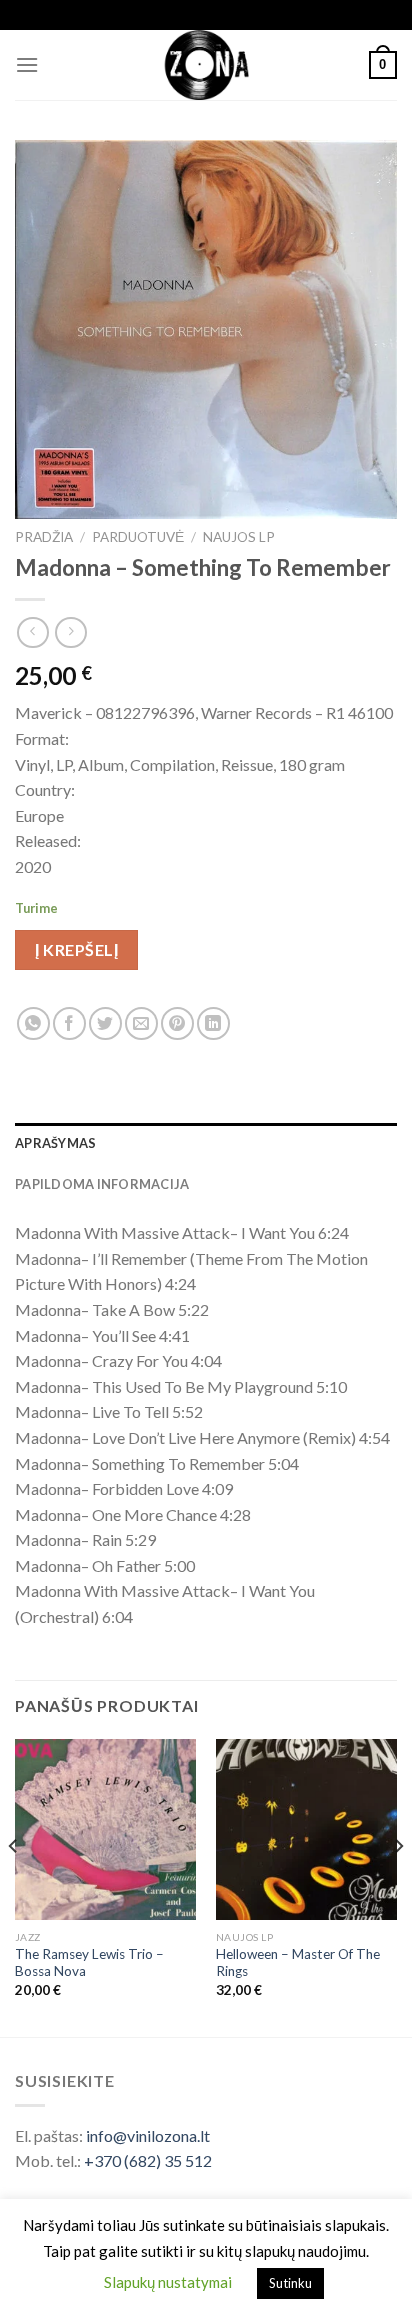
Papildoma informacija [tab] (102, 1184)
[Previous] (14, 1886)
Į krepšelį (76, 949)
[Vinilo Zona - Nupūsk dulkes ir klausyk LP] (206, 65)
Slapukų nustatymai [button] (168, 2282)
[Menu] (27, 64)
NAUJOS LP (239, 537)
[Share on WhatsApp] (33, 1023)
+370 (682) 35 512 (148, 2160)
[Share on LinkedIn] (213, 1023)
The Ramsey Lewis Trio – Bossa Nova (89, 1963)
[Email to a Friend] (141, 1023)
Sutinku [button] (290, 2283)
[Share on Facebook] (69, 1023)
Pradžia (44, 537)
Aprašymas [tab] (55, 1143)
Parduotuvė (138, 537)
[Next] (398, 1886)
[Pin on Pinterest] (177, 1023)
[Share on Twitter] (105, 1023)
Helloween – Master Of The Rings (298, 1963)
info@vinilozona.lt (148, 2135)
